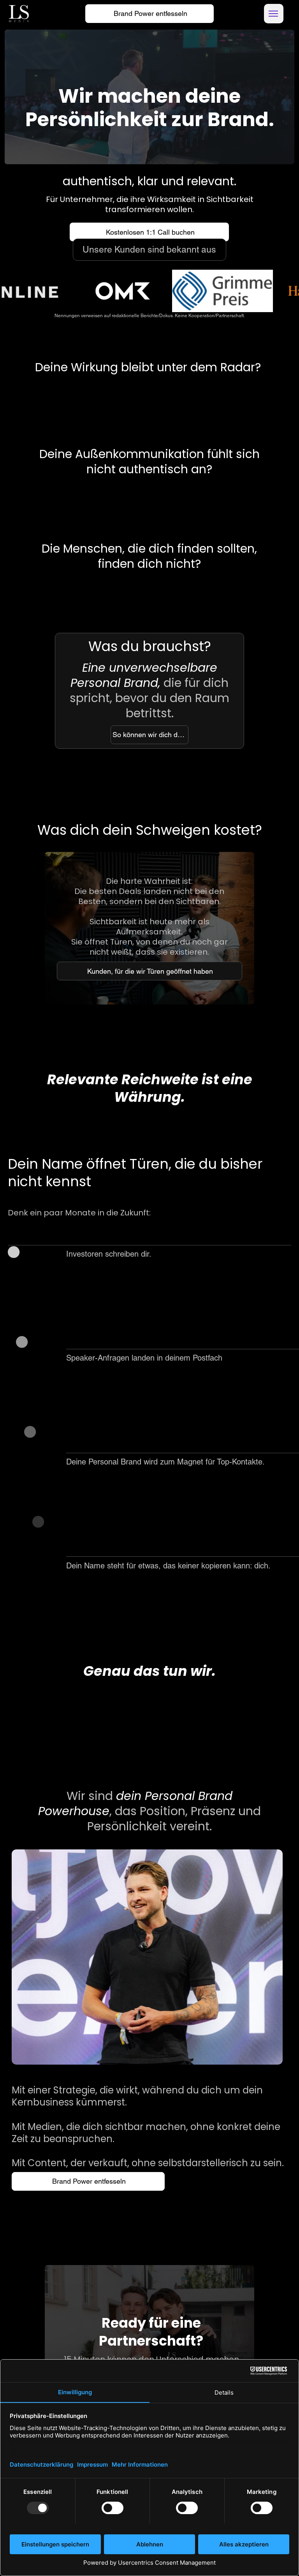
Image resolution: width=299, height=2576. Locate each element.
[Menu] (274, 14)
